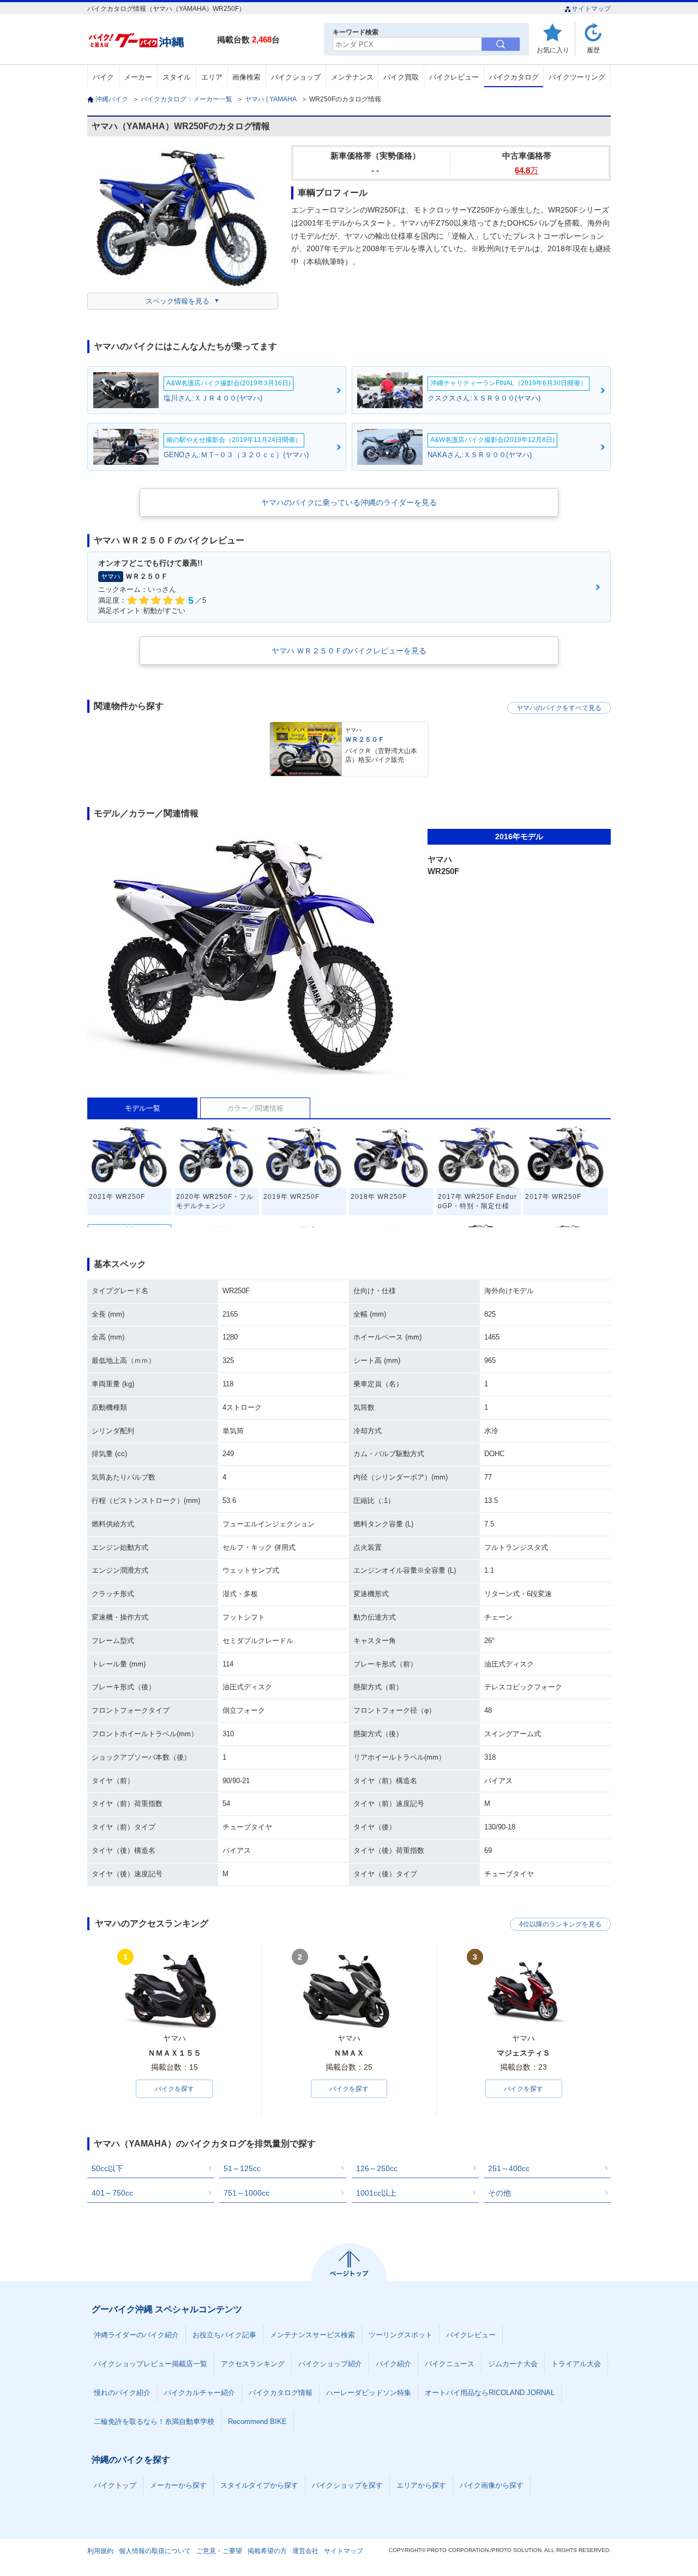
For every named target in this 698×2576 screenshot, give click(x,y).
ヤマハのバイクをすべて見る (559, 708)
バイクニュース (450, 2364)
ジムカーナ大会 (513, 2364)
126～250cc (377, 2168)
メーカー (138, 77)
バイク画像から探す (492, 2485)
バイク (103, 77)
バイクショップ (296, 77)
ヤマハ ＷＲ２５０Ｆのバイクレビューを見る (349, 651)
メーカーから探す (178, 2485)
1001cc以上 (376, 2193)
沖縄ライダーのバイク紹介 (136, 2335)
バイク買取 (401, 77)
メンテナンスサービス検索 (312, 2335)
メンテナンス (352, 77)
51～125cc (242, 2168)
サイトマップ (591, 9)
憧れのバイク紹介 (122, 2393)
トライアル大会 (576, 2364)
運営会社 (305, 2551)
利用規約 (100, 2551)
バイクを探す (174, 2089)
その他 (500, 2193)
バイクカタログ (514, 77)
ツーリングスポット (401, 2335)
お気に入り (553, 50)
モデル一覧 (143, 1108)
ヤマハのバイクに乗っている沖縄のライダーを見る (349, 502)
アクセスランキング (253, 2364)
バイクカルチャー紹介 (200, 2393)
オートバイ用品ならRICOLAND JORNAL (490, 2393)
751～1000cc (246, 2193)
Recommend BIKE (257, 2422)
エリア (212, 77)
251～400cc (509, 2168)
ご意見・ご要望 (219, 2551)
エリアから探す (421, 2485)
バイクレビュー (454, 77)
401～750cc (112, 2193)
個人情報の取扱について (155, 2551)
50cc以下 (107, 2168)
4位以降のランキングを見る (560, 1924)
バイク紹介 (393, 2364)
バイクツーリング (577, 77)
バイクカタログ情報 (281, 2393)
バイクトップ (115, 2485)
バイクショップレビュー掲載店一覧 (151, 2364)
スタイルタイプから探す (259, 2485)
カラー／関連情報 (255, 1108)
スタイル (177, 77)
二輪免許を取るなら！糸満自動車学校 (154, 2422)
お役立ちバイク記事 (224, 2335)
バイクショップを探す (347, 2485)
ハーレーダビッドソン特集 (369, 2393)
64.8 (526, 170)
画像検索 (246, 77)
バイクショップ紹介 (330, 2364)
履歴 (593, 50)
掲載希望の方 (267, 2551)
